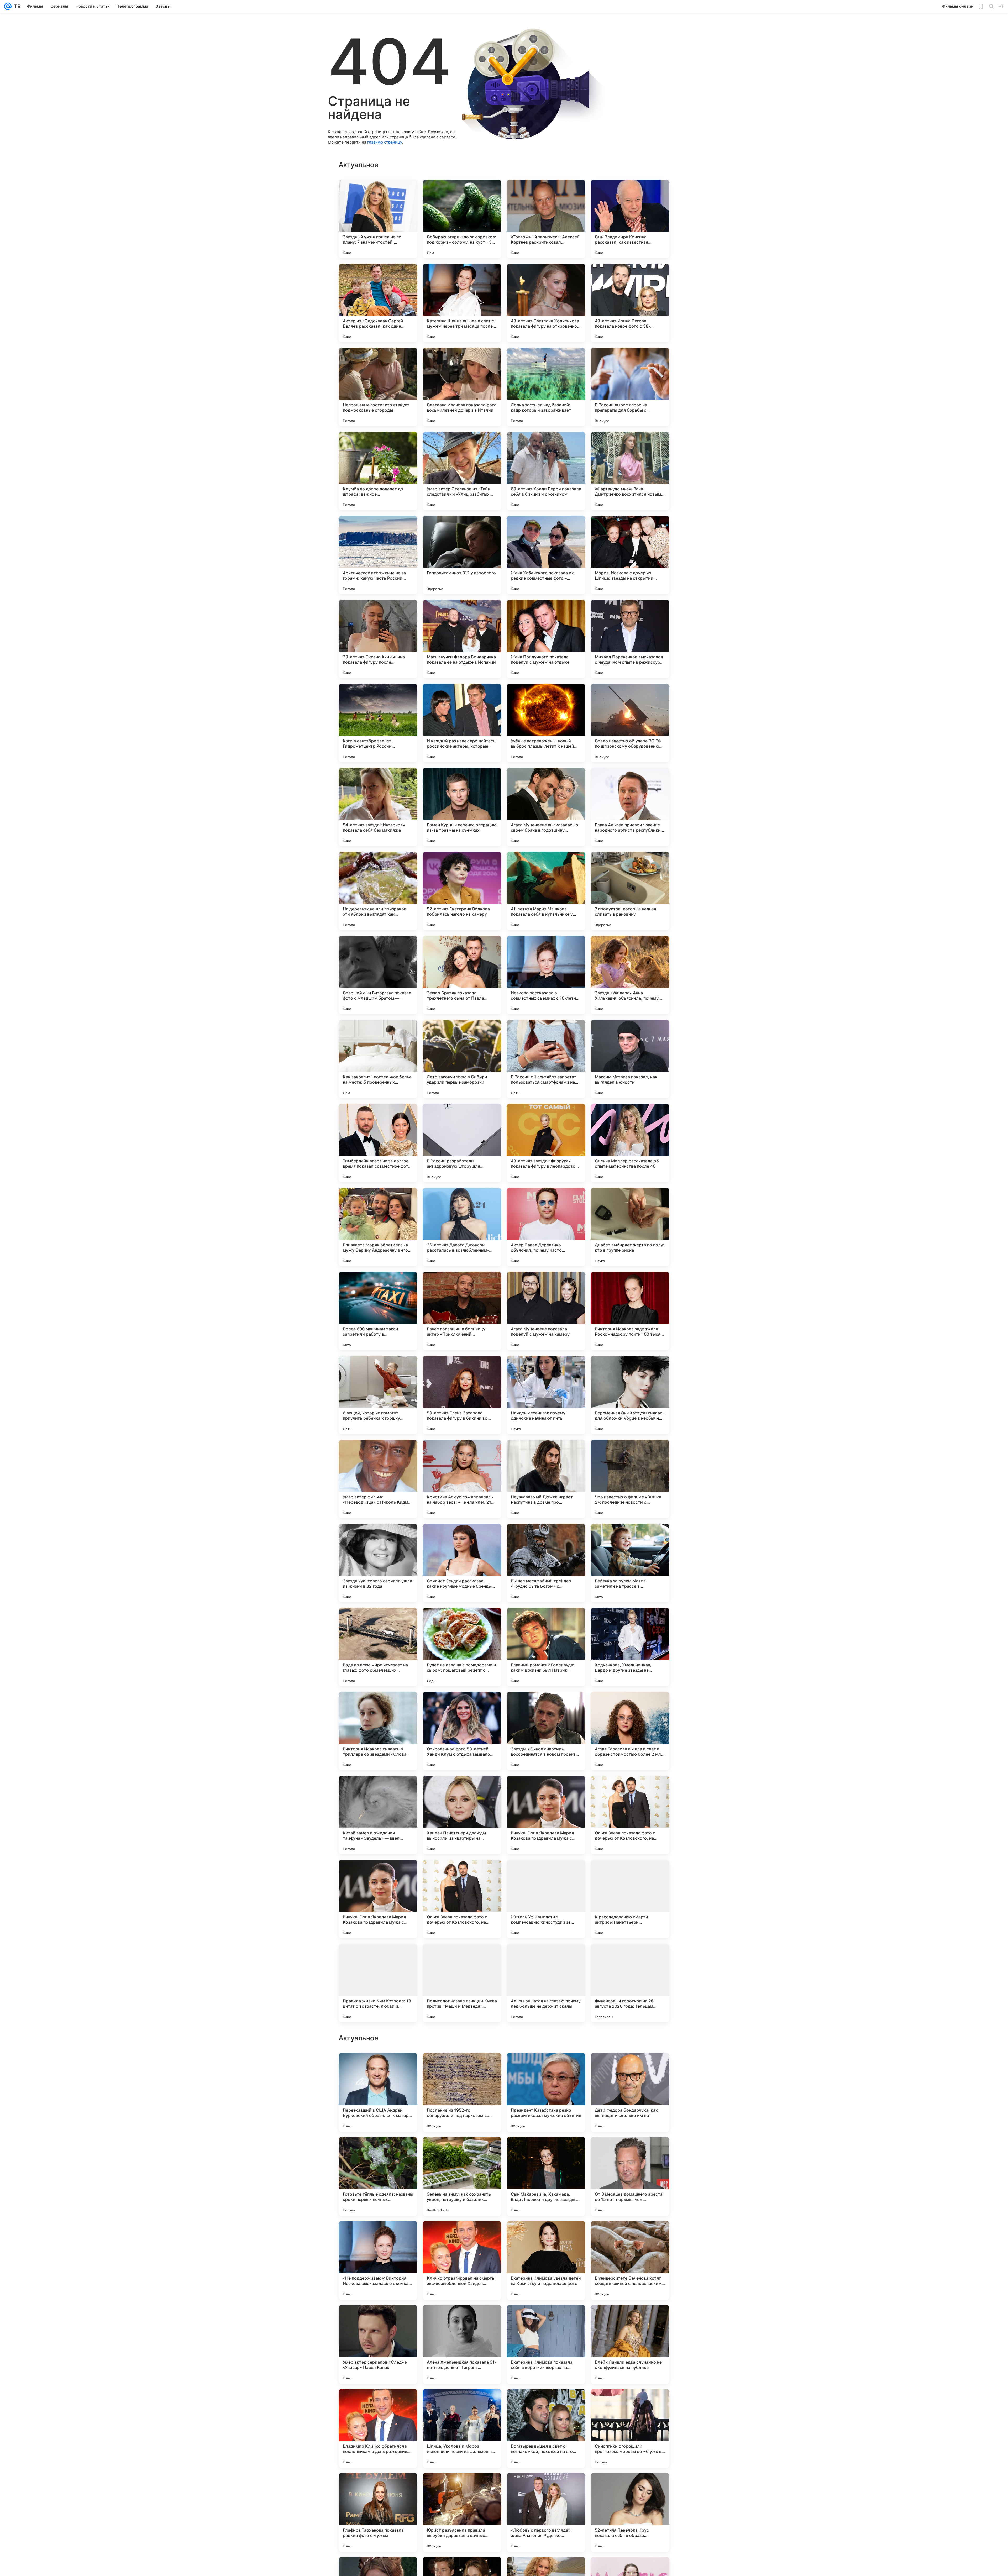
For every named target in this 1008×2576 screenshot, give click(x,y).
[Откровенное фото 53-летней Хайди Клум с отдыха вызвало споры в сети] (462, 1731)
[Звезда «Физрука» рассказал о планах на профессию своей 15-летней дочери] (630, 2487)
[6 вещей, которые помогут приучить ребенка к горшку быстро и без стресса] (378, 1395)
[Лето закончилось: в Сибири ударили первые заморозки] (462, 1059)
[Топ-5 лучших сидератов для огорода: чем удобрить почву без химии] (630, 2151)
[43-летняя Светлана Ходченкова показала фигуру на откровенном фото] (546, 303)
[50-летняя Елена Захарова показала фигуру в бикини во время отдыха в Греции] (462, 1395)
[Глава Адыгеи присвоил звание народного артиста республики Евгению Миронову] (630, 807)
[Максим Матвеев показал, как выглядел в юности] (630, 1059)
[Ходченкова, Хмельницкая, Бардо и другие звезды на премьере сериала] (630, 1647)
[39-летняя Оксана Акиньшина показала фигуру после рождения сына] (378, 639)
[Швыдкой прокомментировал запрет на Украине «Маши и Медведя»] (546, 2067)
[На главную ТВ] (16, 6)
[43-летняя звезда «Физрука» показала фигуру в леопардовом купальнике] (546, 1143)
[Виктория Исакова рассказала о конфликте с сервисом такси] (378, 2319)
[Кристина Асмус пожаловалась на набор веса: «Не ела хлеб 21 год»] (462, 1479)
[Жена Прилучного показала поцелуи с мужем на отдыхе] (546, 639)
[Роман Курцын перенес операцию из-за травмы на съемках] (462, 807)
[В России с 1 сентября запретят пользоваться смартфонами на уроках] (546, 1059)
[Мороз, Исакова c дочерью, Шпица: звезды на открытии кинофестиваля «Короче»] (630, 555)
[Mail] (8, 6)
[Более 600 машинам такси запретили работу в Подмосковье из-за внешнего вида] (378, 1311)
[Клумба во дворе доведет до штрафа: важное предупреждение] (378, 471)
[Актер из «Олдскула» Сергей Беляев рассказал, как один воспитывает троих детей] (378, 303)
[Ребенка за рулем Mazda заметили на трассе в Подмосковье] (630, 1563)
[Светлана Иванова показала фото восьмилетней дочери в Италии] (462, 387)
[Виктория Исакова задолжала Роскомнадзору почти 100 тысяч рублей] (630, 1311)
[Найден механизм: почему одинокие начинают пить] (546, 1395)
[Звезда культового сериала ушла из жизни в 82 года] (378, 1563)
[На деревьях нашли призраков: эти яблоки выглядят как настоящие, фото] (378, 891)
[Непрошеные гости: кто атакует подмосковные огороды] (378, 387)
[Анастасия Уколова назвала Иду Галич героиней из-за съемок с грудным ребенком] (462, 2487)
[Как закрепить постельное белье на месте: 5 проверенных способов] (378, 1059)
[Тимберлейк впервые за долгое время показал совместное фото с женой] (378, 1143)
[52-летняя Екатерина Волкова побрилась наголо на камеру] (462, 891)
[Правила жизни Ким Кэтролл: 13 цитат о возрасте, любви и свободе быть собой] (378, 1983)
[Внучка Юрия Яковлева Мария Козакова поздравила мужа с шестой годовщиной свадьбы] (546, 1815)
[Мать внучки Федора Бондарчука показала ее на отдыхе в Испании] (462, 639)
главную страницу (385, 142)
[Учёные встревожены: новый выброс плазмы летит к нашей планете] (546, 723)
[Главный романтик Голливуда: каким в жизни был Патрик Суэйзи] (546, 1647)
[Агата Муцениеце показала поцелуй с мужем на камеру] (546, 1311)
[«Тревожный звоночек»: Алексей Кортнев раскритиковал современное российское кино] (546, 219)
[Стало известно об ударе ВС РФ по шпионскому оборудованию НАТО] (630, 723)
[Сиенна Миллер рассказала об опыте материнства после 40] (630, 1143)
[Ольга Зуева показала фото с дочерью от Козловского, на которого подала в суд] (630, 1815)
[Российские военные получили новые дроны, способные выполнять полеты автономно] (378, 2151)
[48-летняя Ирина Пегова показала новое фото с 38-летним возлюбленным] (630, 303)
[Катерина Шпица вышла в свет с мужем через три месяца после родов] (462, 303)
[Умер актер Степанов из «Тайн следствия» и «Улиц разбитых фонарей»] (462, 471)
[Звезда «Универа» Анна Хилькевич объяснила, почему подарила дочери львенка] (630, 975)
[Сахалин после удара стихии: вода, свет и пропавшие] (630, 2403)
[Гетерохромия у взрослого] (546, 2319)
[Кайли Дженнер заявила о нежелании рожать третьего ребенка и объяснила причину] (546, 2403)
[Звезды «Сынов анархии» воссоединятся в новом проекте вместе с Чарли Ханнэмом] (546, 1731)
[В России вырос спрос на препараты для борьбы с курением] (630, 387)
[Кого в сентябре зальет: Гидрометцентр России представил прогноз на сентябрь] (378, 723)
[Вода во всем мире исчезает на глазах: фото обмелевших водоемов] (378, 1647)
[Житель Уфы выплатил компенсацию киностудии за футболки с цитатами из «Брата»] (546, 1899)
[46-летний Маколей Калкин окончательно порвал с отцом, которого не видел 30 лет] (462, 2403)
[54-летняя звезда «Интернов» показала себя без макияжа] (378, 807)
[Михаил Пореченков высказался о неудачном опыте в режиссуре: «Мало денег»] (630, 639)
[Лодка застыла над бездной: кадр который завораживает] (546, 387)
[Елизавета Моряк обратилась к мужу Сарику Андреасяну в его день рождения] (378, 1227)
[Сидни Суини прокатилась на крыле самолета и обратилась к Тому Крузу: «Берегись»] (462, 2151)
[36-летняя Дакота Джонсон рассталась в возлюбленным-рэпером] (462, 1227)
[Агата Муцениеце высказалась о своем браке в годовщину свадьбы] (546, 807)
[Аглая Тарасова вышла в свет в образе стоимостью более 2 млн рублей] (630, 1731)
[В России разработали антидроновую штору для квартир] (462, 1143)
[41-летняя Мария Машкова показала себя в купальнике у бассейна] (546, 891)
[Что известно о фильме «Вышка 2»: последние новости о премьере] (630, 1479)
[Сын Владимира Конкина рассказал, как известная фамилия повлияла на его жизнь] (630, 219)
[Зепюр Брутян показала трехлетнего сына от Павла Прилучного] (462, 975)
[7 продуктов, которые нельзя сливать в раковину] (630, 891)
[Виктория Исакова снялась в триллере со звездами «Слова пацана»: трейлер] (378, 1731)
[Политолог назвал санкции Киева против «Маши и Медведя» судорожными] (462, 1983)
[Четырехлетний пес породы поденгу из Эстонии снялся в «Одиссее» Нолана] (546, 2487)
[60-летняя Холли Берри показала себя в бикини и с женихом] (546, 471)
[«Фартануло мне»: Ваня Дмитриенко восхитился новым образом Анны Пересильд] (630, 471)
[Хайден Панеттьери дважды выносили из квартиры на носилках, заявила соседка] (462, 1815)
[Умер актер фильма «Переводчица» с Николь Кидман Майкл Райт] (378, 1479)
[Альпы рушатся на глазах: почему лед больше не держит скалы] (546, 1983)
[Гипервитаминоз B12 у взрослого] (462, 555)
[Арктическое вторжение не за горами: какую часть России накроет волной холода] (378, 555)
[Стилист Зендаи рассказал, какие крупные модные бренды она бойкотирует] (462, 1563)
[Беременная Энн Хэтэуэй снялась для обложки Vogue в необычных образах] (630, 1395)
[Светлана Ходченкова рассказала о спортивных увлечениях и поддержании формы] (630, 2235)
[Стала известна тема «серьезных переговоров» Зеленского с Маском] (630, 2319)
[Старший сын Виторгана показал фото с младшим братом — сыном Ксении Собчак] (378, 975)
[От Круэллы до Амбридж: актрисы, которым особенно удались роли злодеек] (378, 2235)
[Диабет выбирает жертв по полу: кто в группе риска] (630, 1227)
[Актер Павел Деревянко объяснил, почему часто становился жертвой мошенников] (546, 1227)
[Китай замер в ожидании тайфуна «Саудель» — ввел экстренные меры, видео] (378, 1815)
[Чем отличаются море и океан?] (378, 2403)
